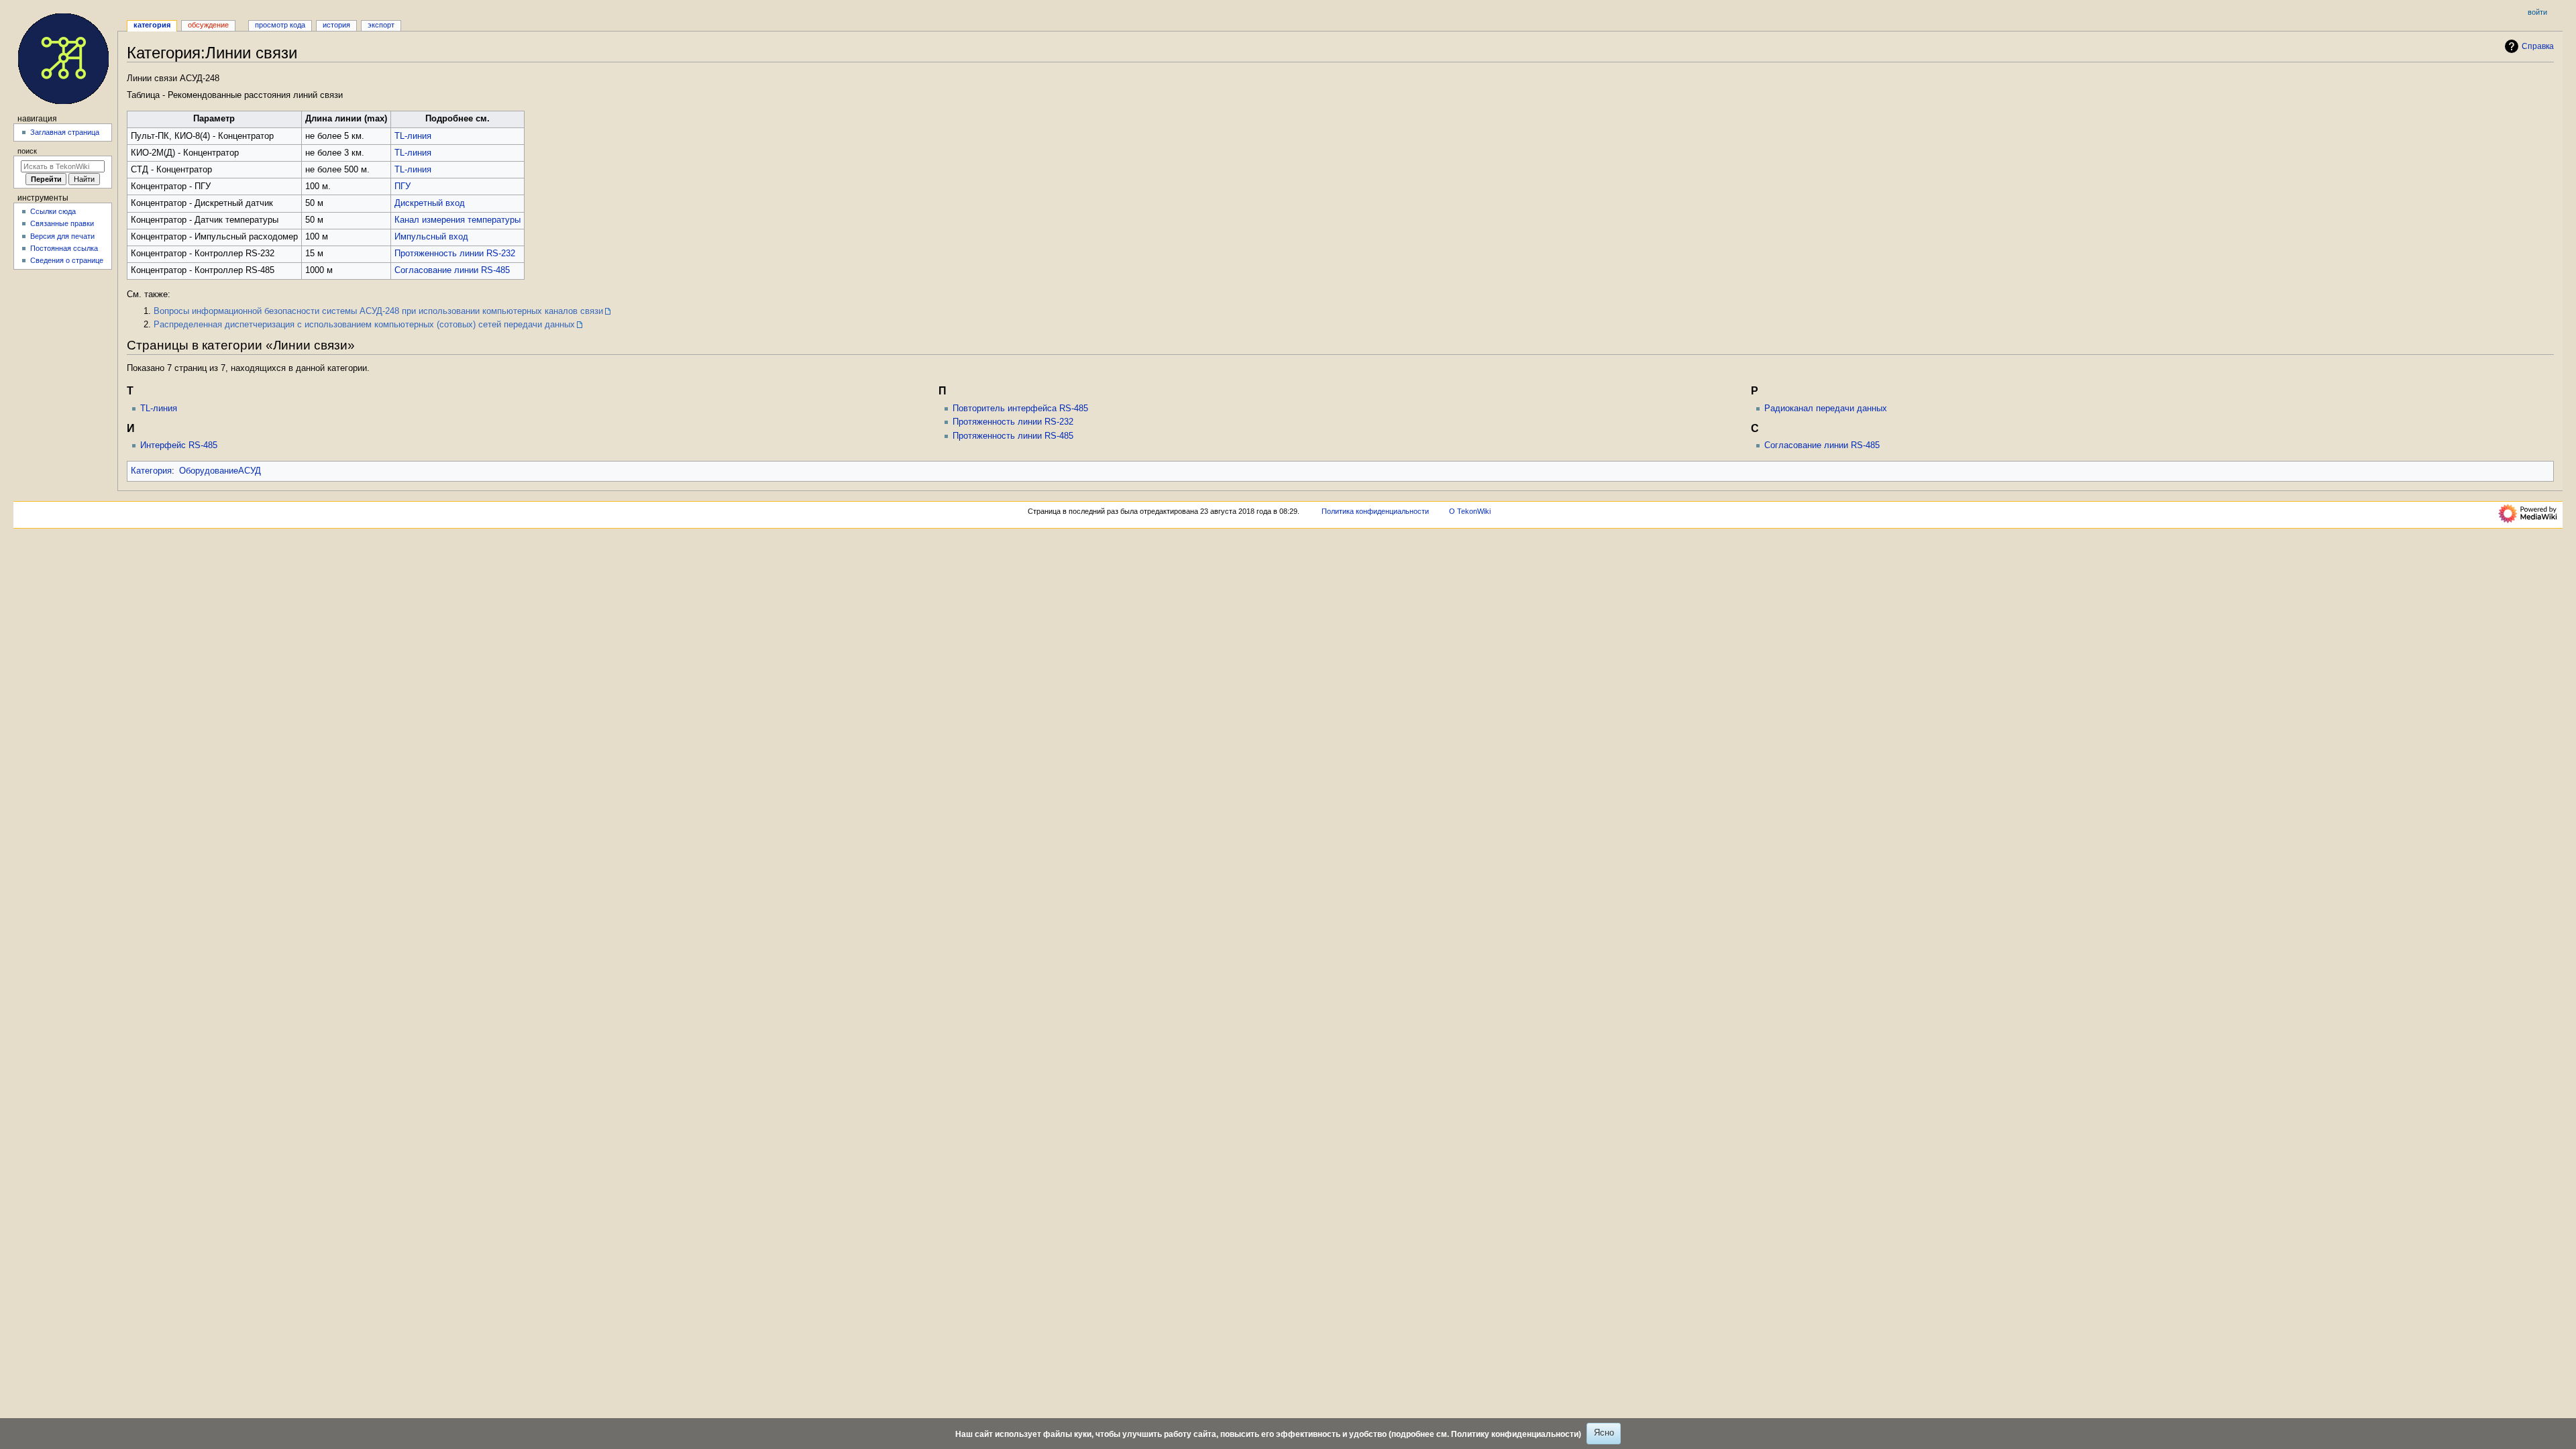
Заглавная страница (65, 132)
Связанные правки (62, 223)
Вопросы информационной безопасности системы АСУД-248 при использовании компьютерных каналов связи (378, 311)
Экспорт (381, 25)
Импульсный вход (431, 237)
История (336, 25)
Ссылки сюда (53, 211)
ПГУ (402, 186)
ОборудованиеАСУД (220, 471)
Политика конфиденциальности (1375, 511)
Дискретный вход (430, 203)
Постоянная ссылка (64, 248)
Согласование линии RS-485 (452, 270)
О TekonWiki (1470, 511)
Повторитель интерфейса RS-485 (1020, 409)
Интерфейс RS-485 (179, 445)
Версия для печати (62, 236)
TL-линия (413, 136)
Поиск (27, 151)
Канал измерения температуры (458, 220)
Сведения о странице (67, 260)
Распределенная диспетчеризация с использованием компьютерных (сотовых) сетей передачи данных (364, 325)
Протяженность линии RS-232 (455, 254)
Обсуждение (208, 25)
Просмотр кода (280, 25)
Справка (2538, 46)
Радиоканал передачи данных (1826, 409)
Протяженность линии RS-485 (1013, 436)
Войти (2537, 12)
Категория (151, 471)
